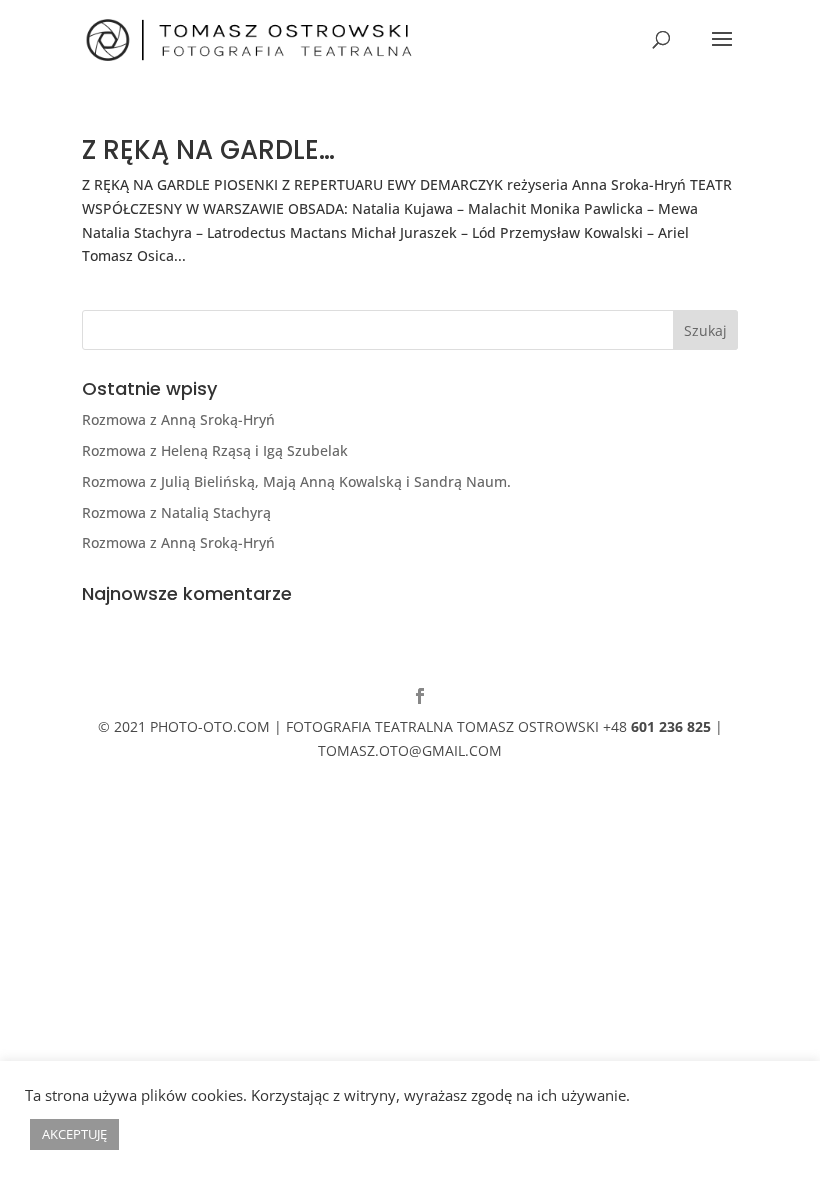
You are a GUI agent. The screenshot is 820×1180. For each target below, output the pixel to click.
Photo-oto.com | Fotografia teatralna (301, 726)
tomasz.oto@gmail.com (410, 750)
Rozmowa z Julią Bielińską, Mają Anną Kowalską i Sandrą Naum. (296, 481)
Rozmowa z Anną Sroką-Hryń (178, 419)
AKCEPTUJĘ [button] (74, 1134)
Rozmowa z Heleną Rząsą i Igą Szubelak (215, 450)
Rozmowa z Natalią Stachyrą (176, 512)
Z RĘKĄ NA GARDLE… (208, 150)
